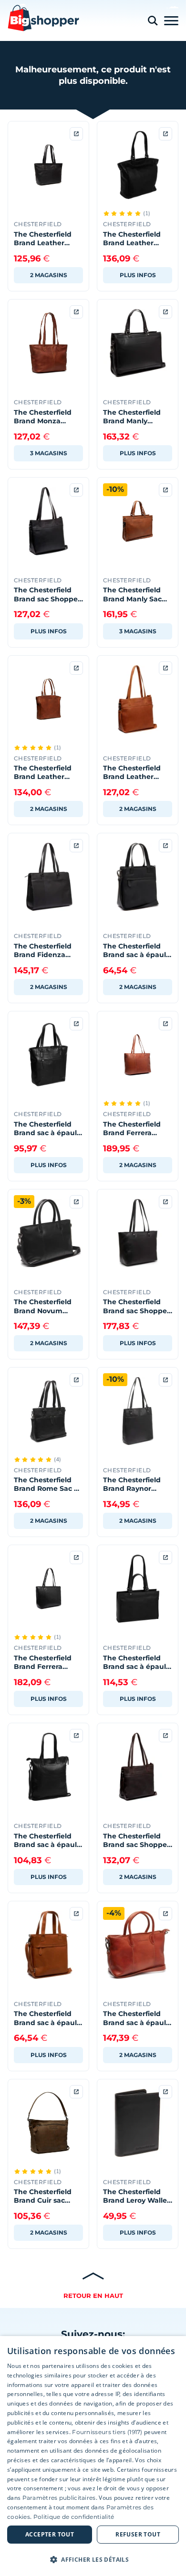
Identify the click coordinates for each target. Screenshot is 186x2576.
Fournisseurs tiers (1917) (107, 2432)
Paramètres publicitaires (59, 2498)
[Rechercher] (153, 21)
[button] (93, 2559)
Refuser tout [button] (138, 2534)
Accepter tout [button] (50, 2534)
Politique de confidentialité (74, 2517)
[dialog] (93, 2456)
